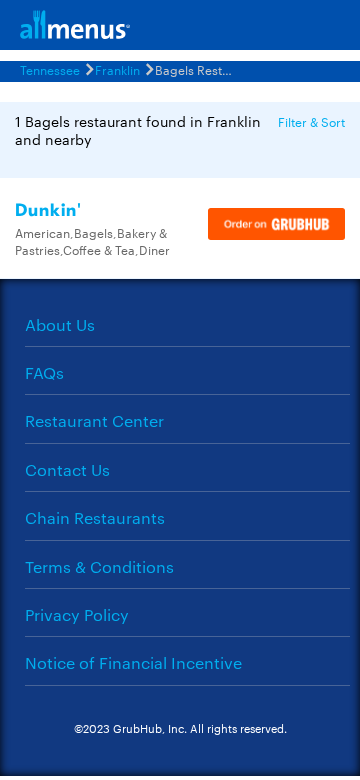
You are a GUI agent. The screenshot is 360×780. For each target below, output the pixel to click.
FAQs (44, 372)
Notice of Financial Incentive (133, 662)
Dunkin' (48, 210)
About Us (60, 324)
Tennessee (50, 69)
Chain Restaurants (95, 517)
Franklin (117, 69)
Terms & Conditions (99, 566)
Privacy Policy (77, 614)
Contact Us (67, 469)
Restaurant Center (94, 420)
